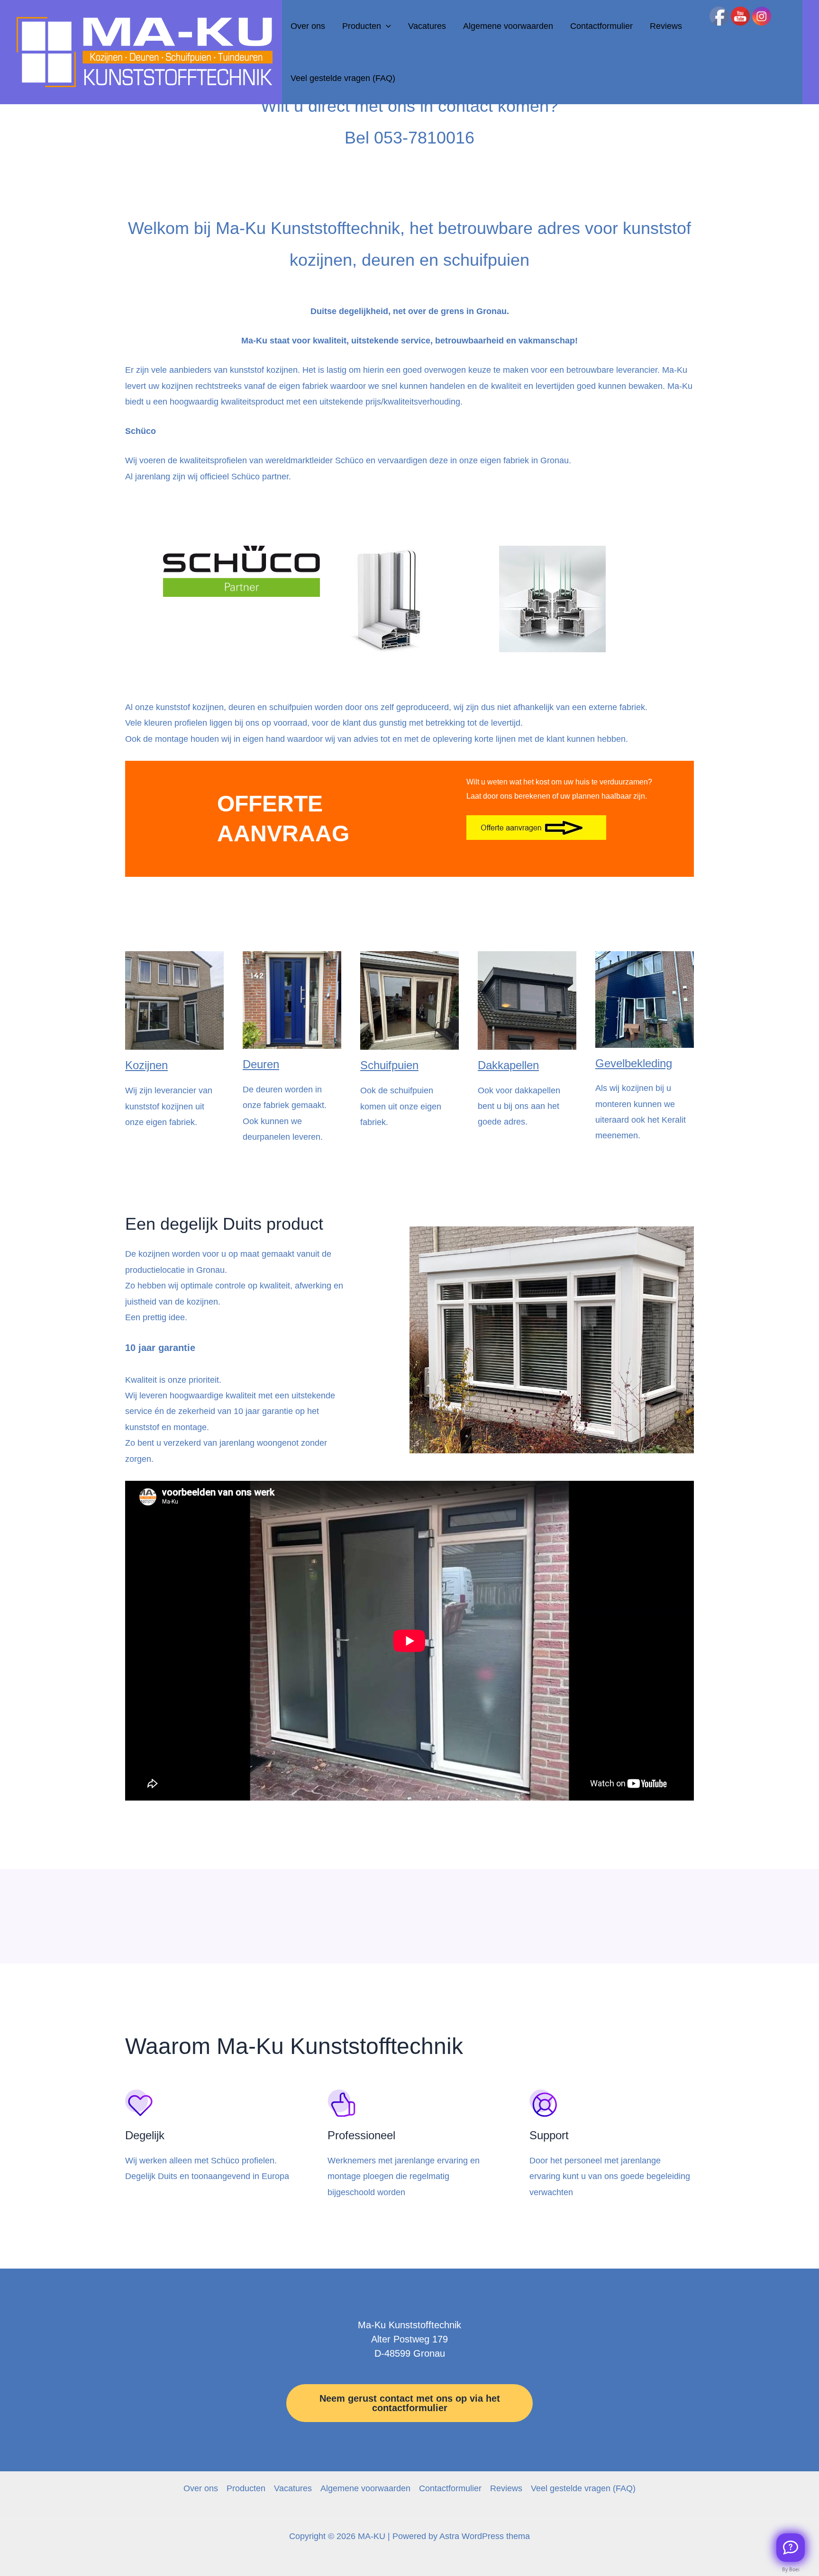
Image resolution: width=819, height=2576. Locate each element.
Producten (362, 26)
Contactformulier (601, 26)
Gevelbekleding (634, 1063)
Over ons (308, 26)
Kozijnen (146, 1065)
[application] (386, 26)
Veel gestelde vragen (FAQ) (343, 78)
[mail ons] (791, 2548)
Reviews (666, 26)
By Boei (791, 2569)
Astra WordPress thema (485, 2536)
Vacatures (427, 26)
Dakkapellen (508, 1065)
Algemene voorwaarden (508, 26)
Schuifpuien (389, 1065)
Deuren (261, 1064)
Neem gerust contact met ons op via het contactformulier (410, 2403)
